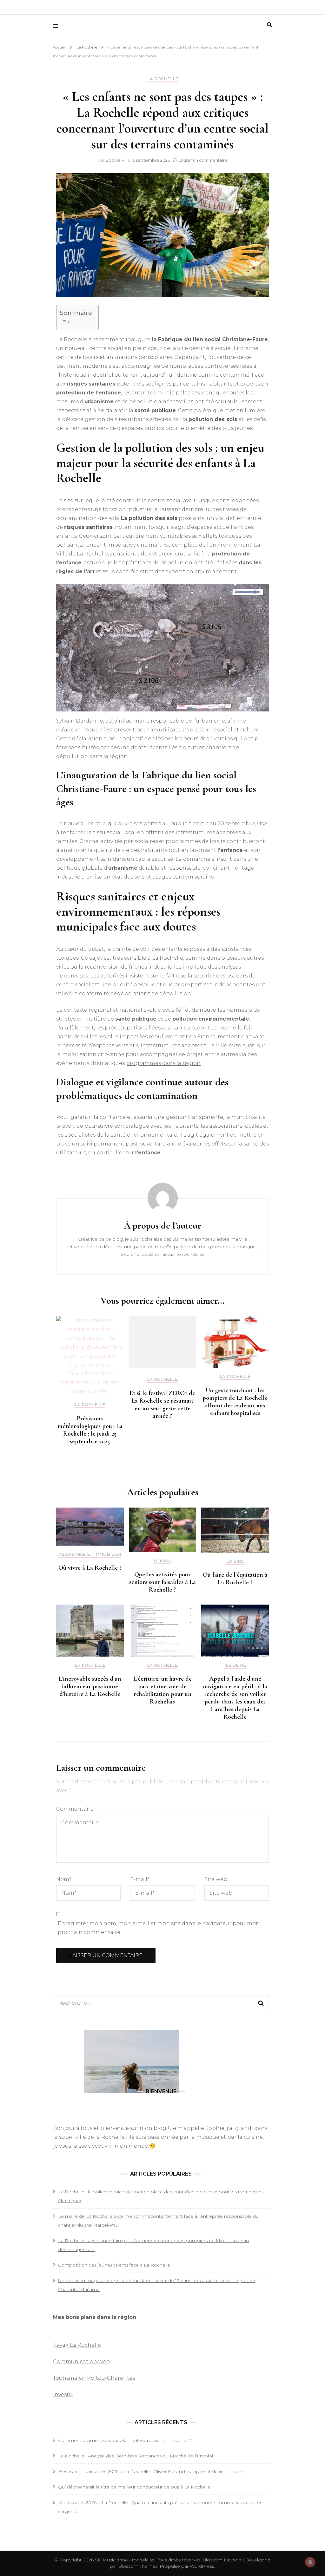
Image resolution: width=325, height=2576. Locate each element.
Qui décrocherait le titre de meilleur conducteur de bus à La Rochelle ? (136, 2487)
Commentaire (75, 1809)
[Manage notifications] (310, 2562)
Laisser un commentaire (203, 160)
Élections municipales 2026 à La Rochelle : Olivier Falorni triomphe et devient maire (150, 2471)
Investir (63, 2394)
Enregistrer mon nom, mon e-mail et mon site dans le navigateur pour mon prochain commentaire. (159, 1928)
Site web (216, 1879)
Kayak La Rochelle (77, 2345)
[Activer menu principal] (57, 26)
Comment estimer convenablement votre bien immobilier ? (125, 2440)
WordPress (202, 2566)
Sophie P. (116, 160)
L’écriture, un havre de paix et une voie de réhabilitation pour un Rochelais (162, 1690)
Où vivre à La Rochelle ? (90, 1568)
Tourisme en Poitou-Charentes (94, 2378)
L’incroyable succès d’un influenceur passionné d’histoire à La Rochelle (90, 1686)
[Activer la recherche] (269, 25)
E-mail (140, 1879)
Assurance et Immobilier (90, 1554)
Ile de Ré (235, 1665)
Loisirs (162, 1561)
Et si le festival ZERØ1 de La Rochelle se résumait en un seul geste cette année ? (162, 1405)
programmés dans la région (163, 1063)
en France (202, 1037)
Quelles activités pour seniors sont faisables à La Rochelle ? (162, 1582)
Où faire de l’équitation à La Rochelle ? (235, 1579)
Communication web (81, 2362)
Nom (64, 1879)
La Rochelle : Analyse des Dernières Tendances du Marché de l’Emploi (136, 2456)
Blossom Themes (137, 2566)
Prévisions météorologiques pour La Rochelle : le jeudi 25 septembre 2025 (90, 1430)
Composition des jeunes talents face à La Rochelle (114, 2265)
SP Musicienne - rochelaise (125, 2560)
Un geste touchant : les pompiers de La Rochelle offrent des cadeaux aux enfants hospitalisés (235, 1402)
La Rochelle (163, 79)
